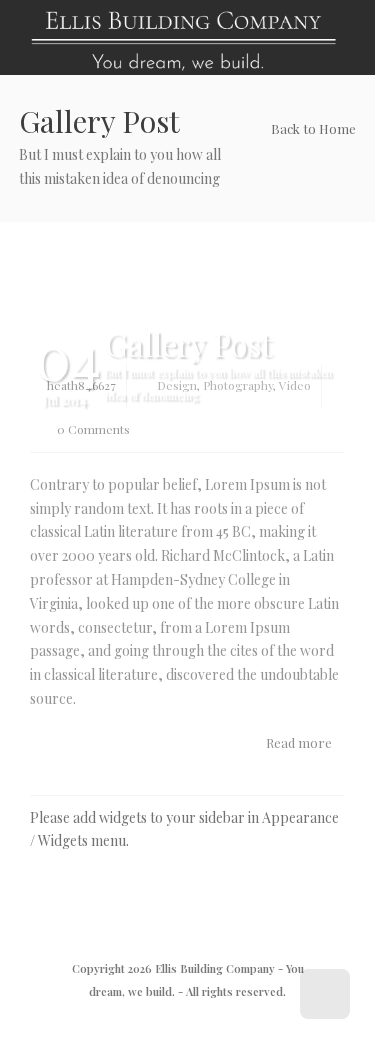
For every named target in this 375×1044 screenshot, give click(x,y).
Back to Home (312, 128)
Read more (300, 742)
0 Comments (92, 429)
